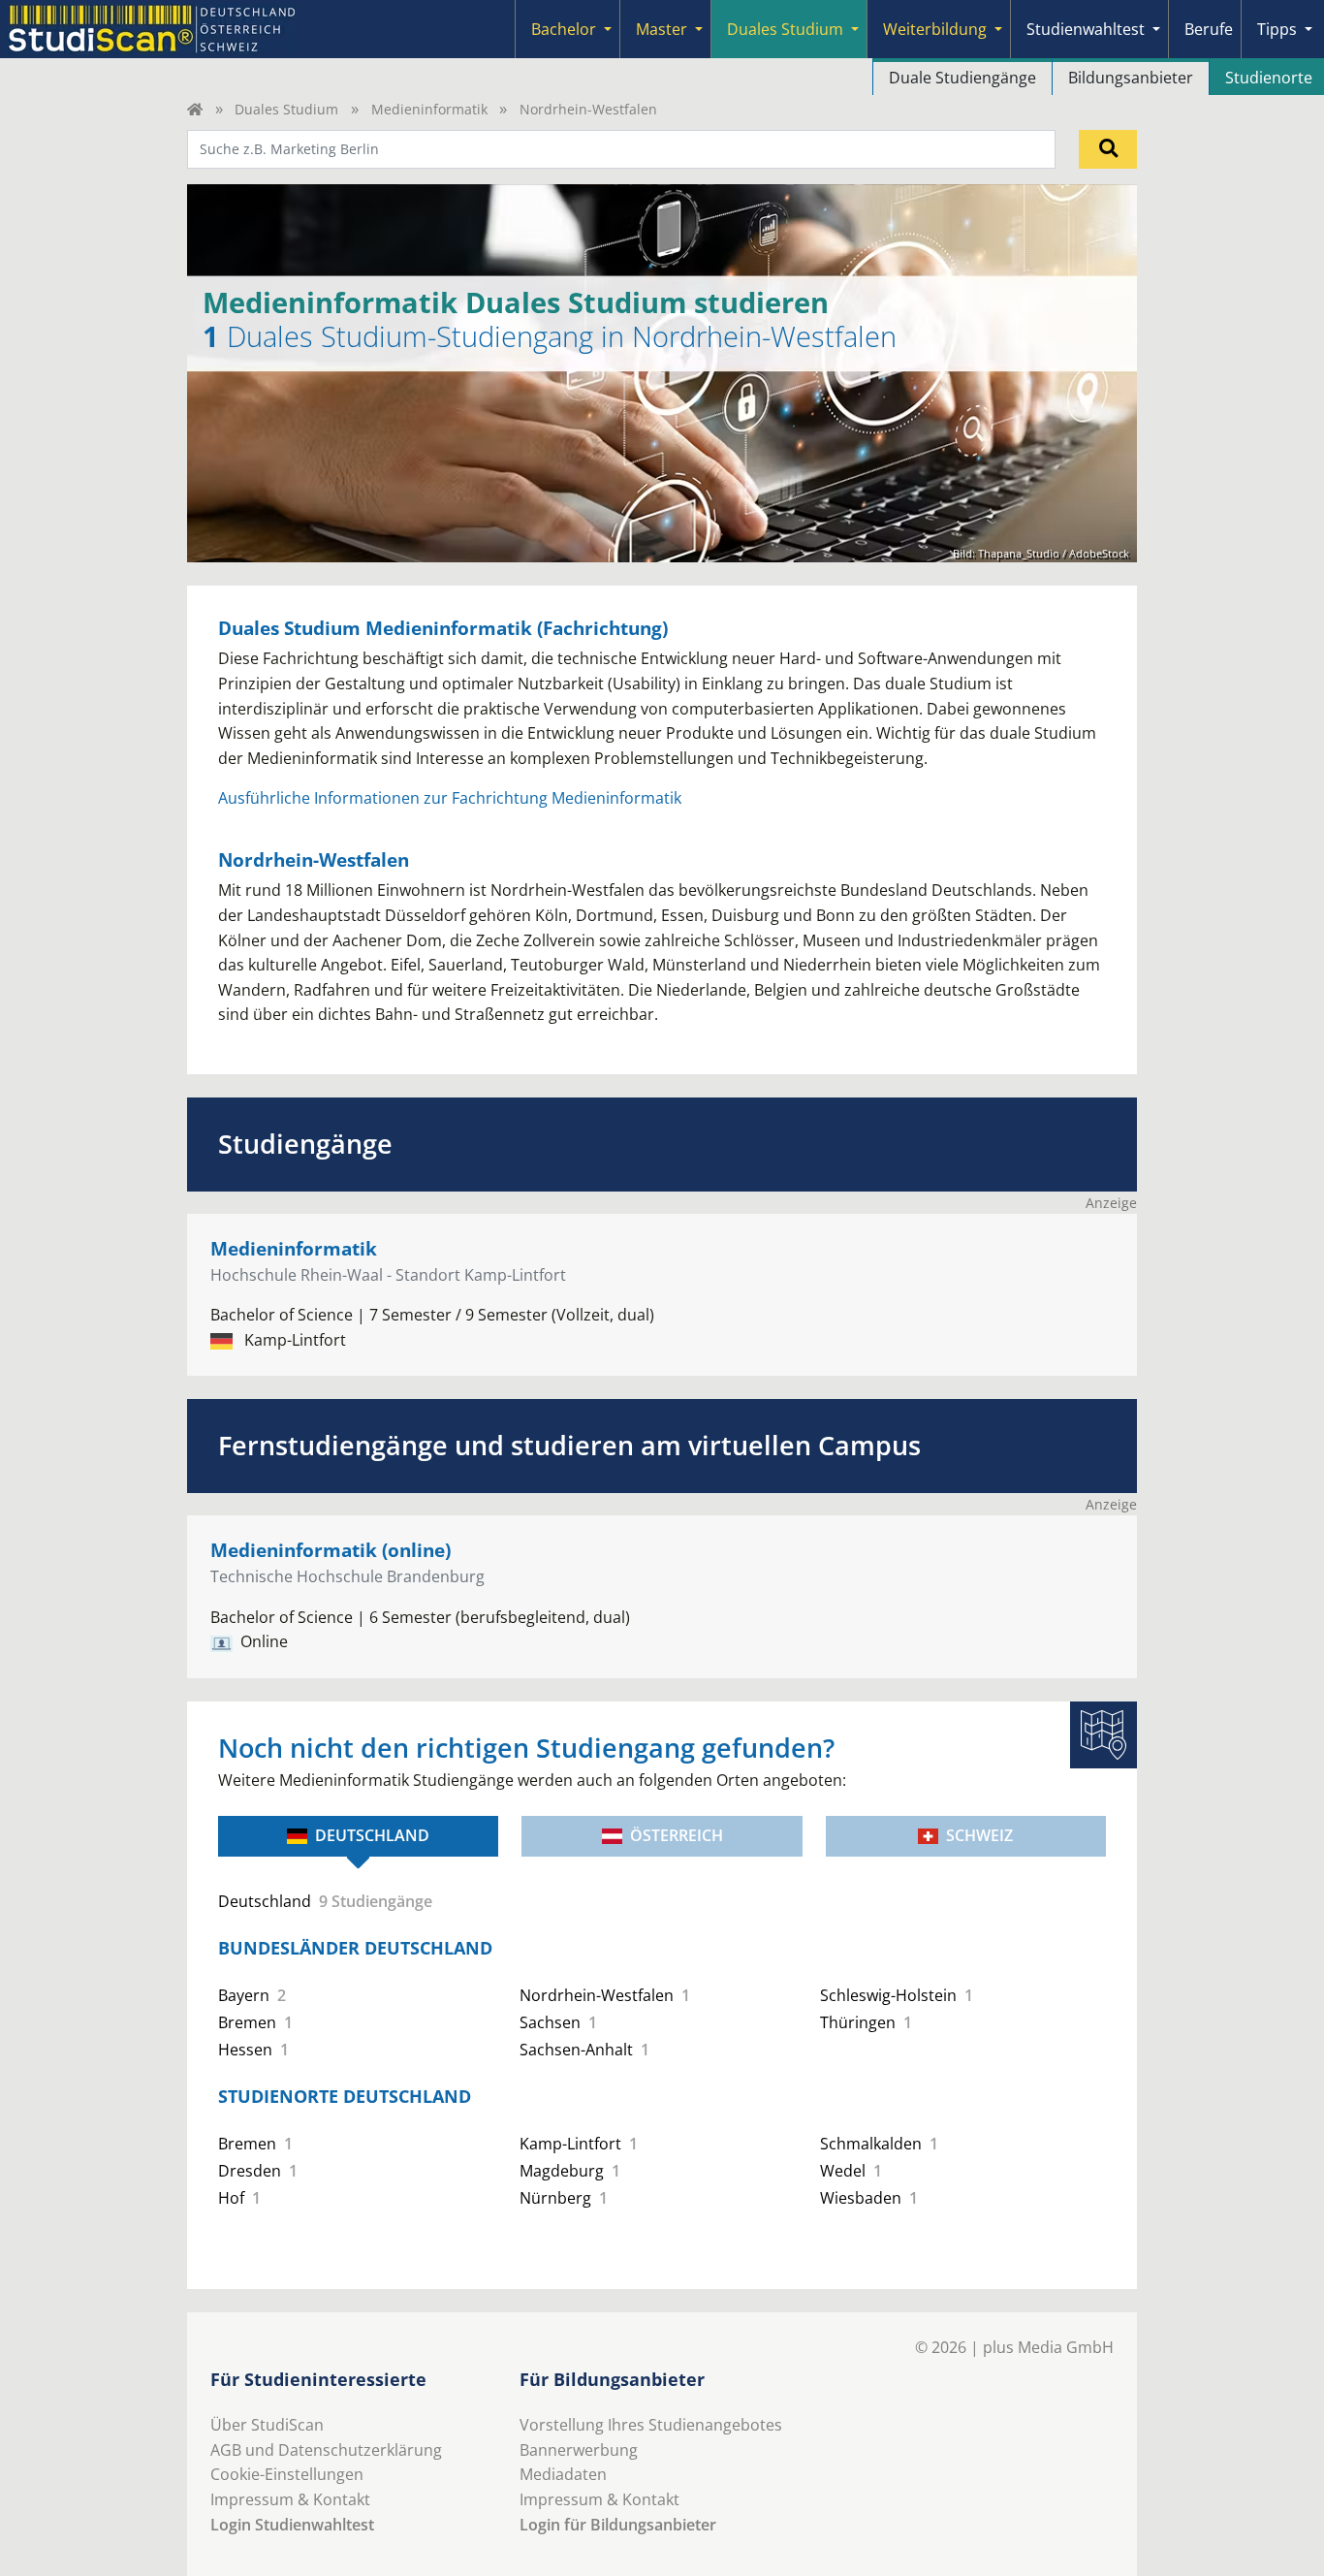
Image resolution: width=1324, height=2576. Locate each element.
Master (662, 29)
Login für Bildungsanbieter (618, 2525)
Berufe (1209, 29)
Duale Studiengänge (962, 78)
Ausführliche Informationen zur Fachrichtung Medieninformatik (450, 798)
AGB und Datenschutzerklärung (326, 2450)
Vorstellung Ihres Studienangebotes (651, 2425)
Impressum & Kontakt (290, 2499)
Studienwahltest (1086, 29)
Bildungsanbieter (1131, 78)
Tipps (1277, 29)
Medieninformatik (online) (331, 1550)
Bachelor (564, 29)
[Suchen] (1108, 149)
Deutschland (372, 1835)
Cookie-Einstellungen (287, 2474)
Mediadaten (563, 2474)
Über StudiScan (267, 2425)
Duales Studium (785, 29)
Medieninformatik (429, 109)
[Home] (195, 109)
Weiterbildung (935, 29)
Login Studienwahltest (292, 2525)
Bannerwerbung (579, 2450)
